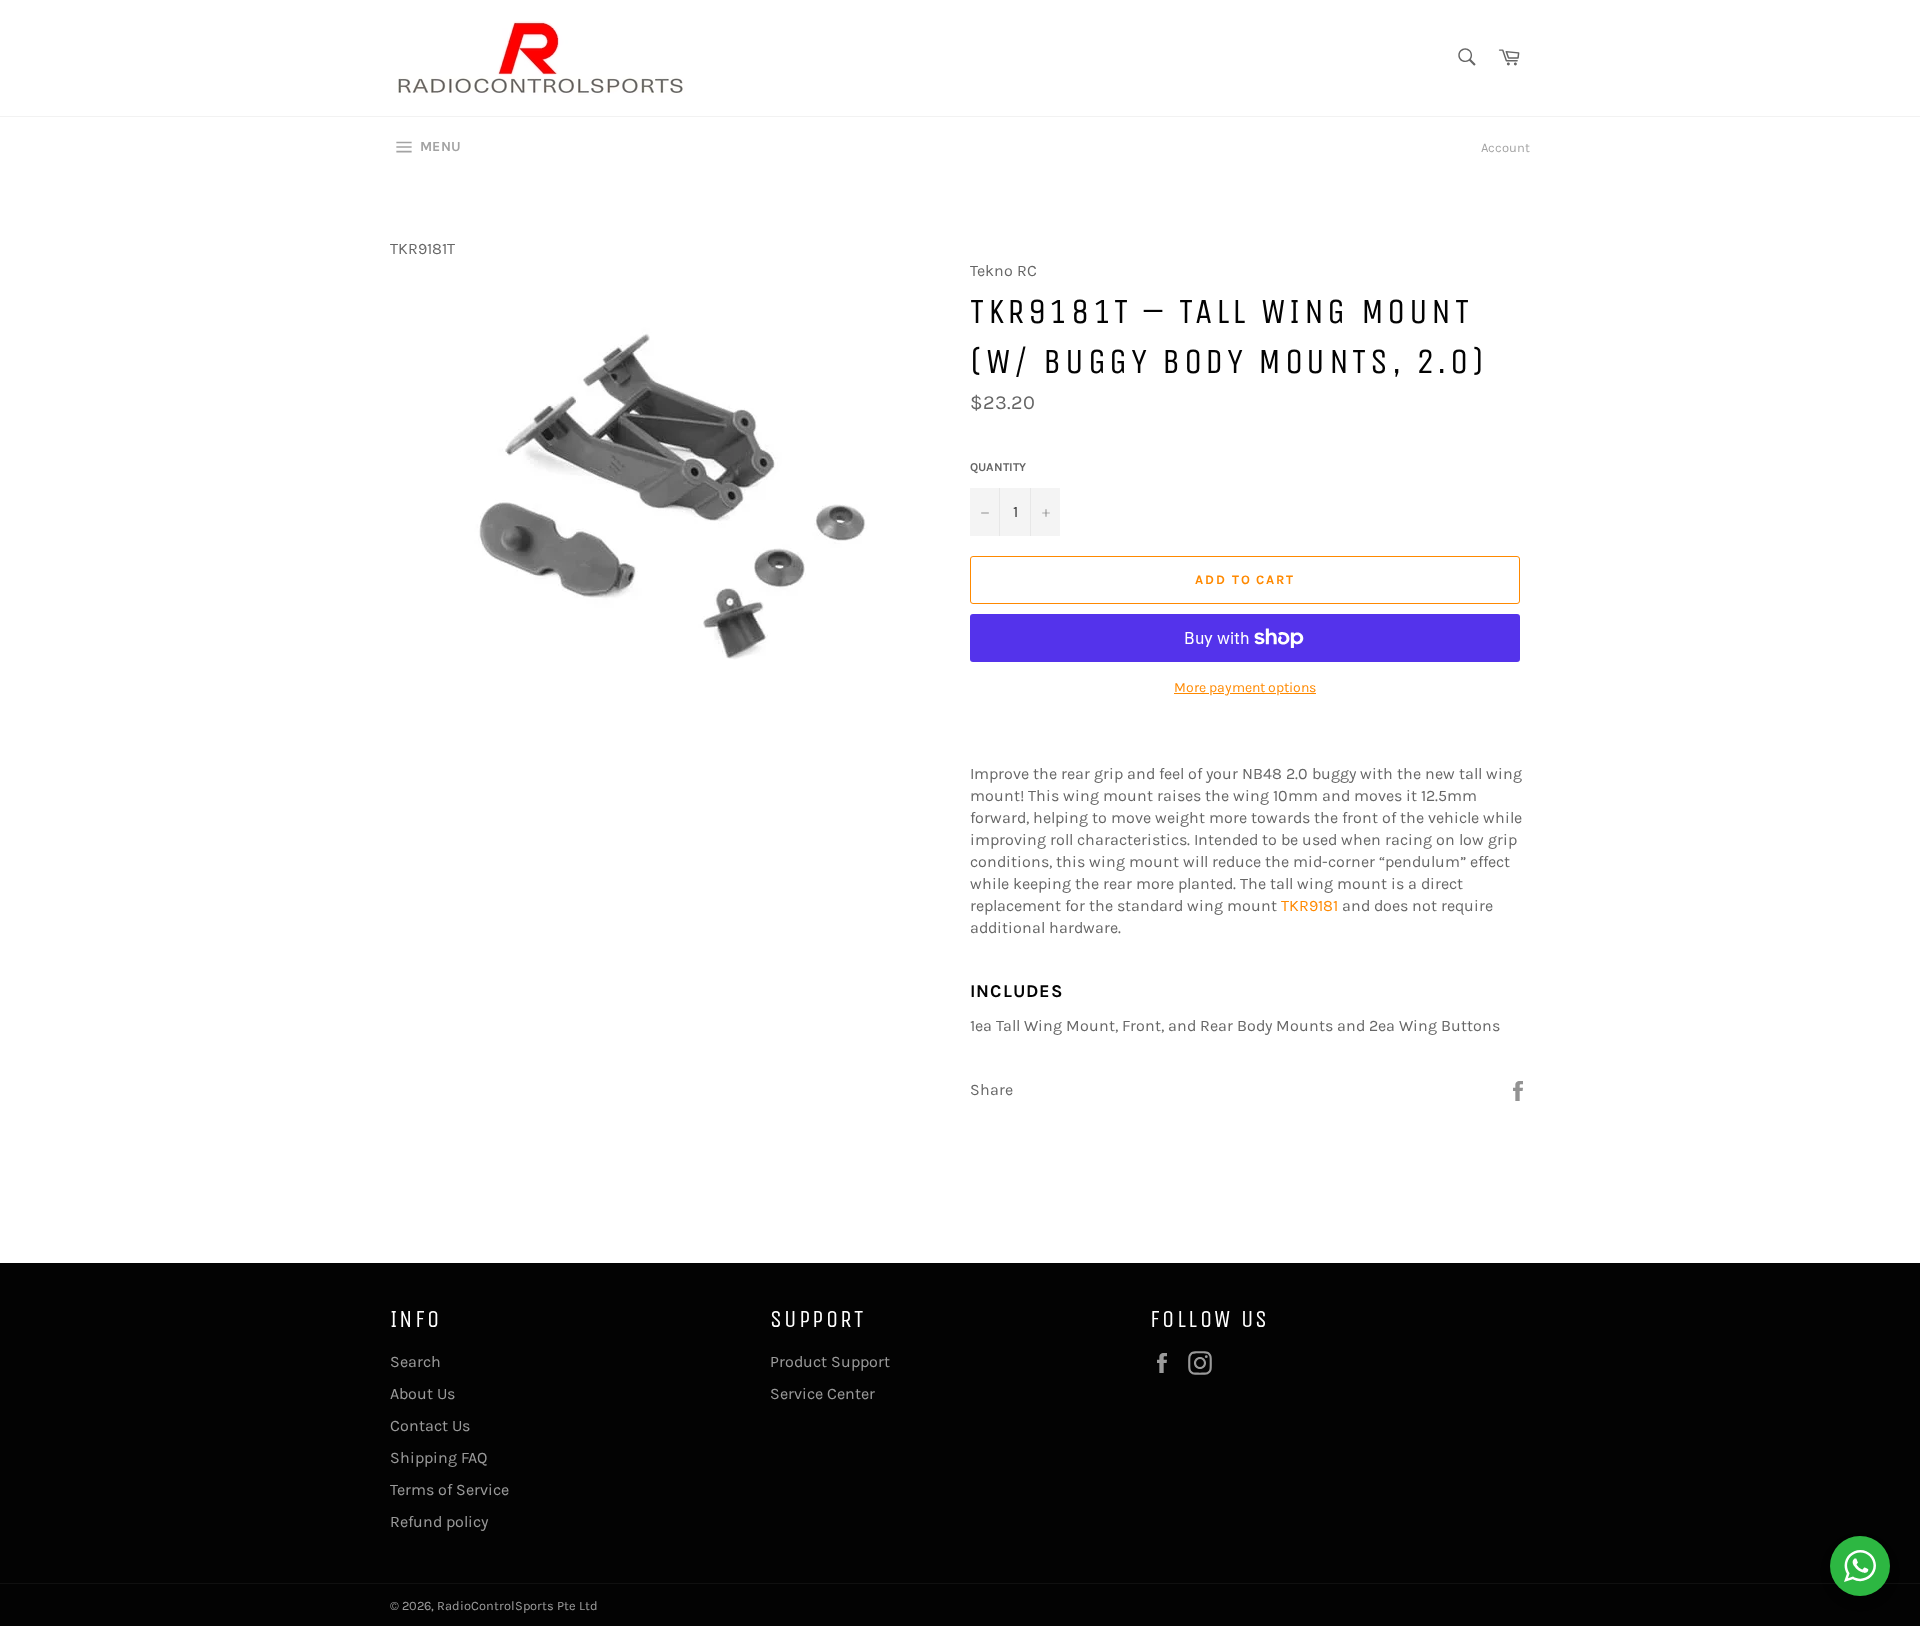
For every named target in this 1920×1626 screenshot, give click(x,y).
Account (1505, 147)
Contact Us (430, 1425)
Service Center (822, 1393)
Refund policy (439, 1521)
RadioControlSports (495, 1605)
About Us (422, 1393)
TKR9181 (1309, 905)
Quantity (998, 467)
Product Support (830, 1361)
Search (415, 1361)
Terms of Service (449, 1489)
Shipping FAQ (438, 1457)
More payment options (1245, 687)
